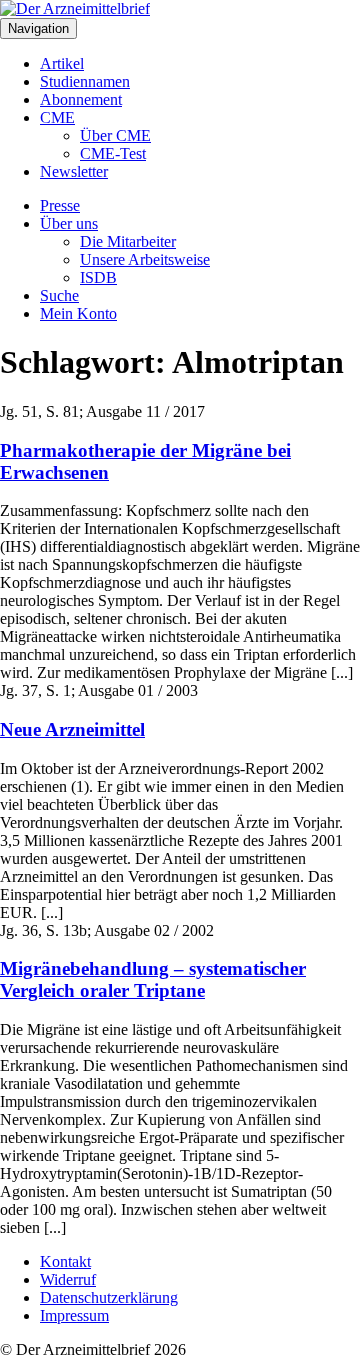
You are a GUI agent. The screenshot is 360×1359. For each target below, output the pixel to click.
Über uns (69, 223)
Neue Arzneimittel (72, 729)
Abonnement (81, 99)
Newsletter (74, 171)
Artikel (62, 63)
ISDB (98, 277)
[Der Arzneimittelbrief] (75, 8)
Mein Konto (78, 313)
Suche (59, 295)
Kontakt (65, 1261)
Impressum (74, 1315)
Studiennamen (85, 81)
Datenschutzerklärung (109, 1297)
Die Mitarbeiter (128, 241)
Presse (60, 205)
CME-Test (113, 153)
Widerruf (68, 1279)
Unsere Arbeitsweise (145, 259)
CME (57, 117)
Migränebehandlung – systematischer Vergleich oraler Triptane (153, 979)
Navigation (38, 28)
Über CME (115, 135)
